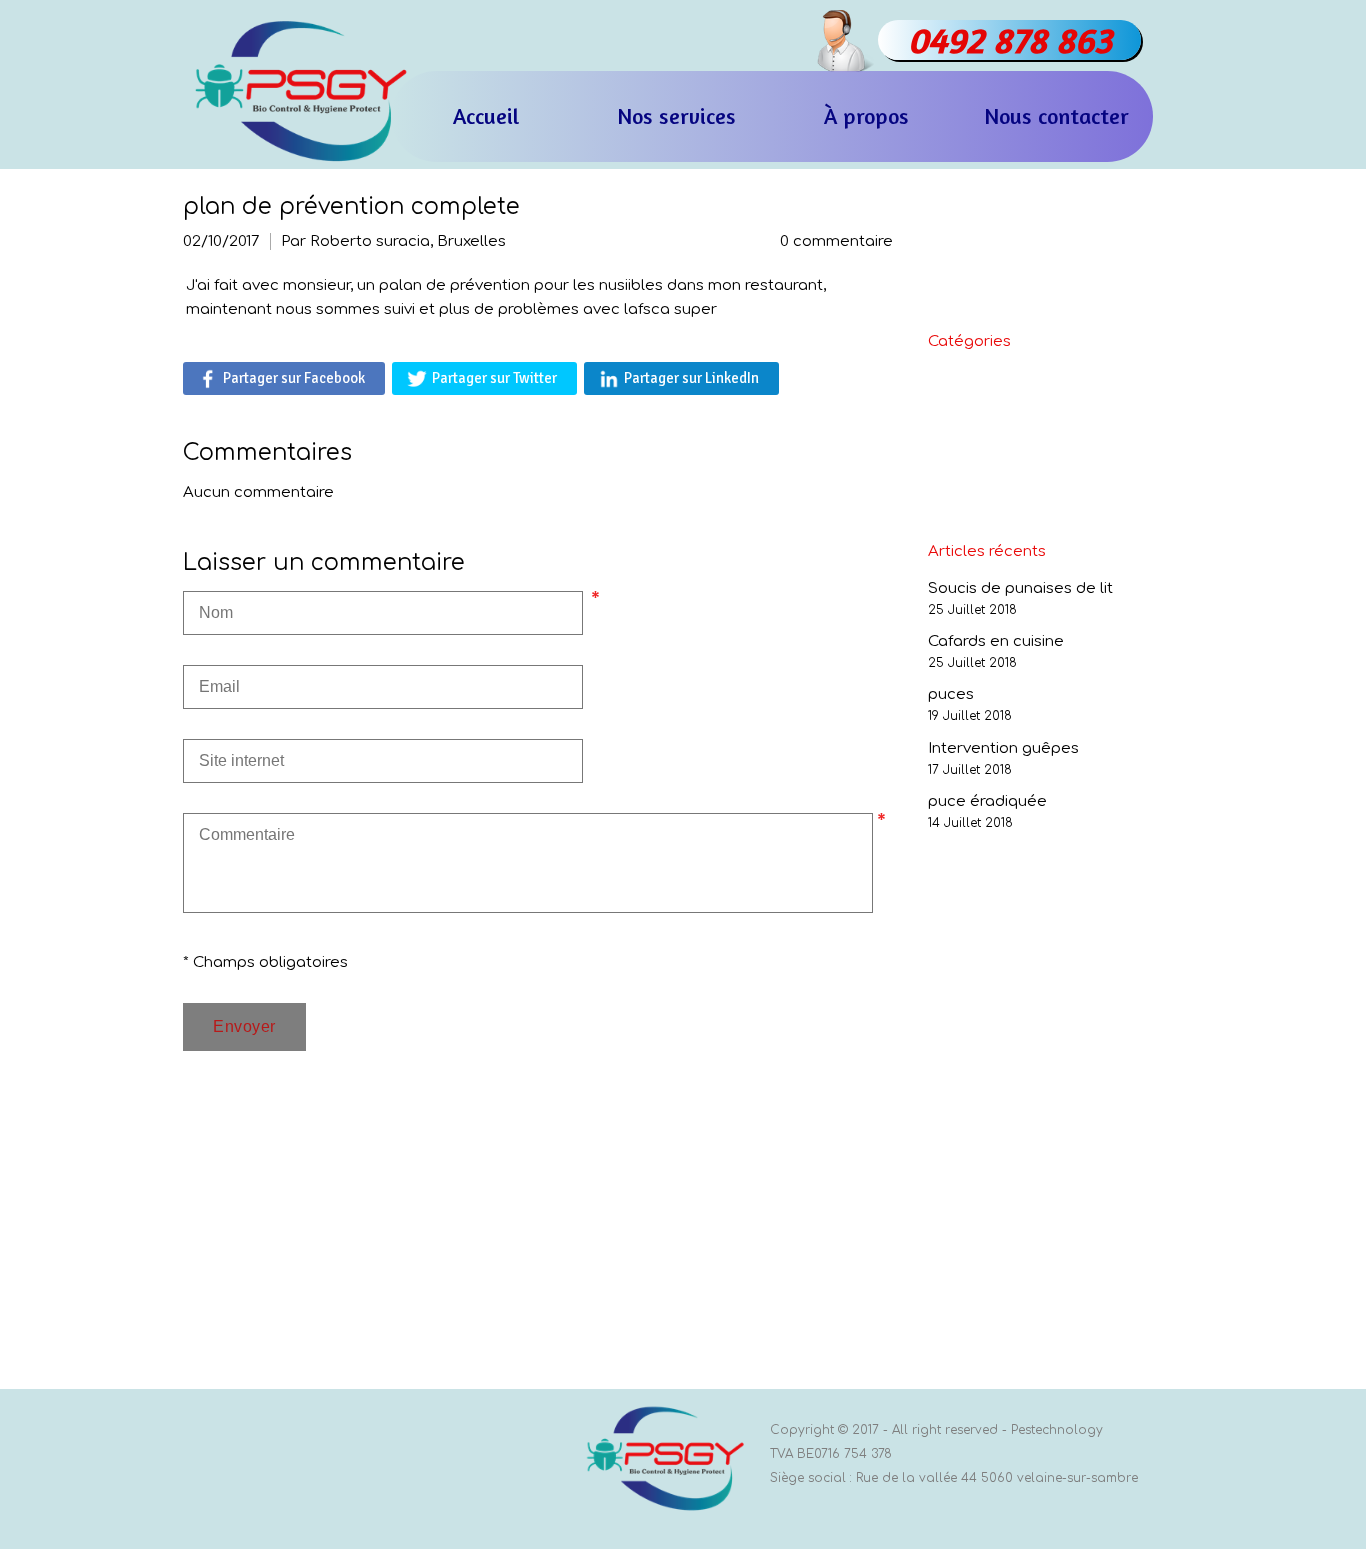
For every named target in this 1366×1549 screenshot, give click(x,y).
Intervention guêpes (1003, 748)
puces (951, 694)
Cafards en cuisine (996, 641)
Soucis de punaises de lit (1020, 588)
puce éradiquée (987, 801)
